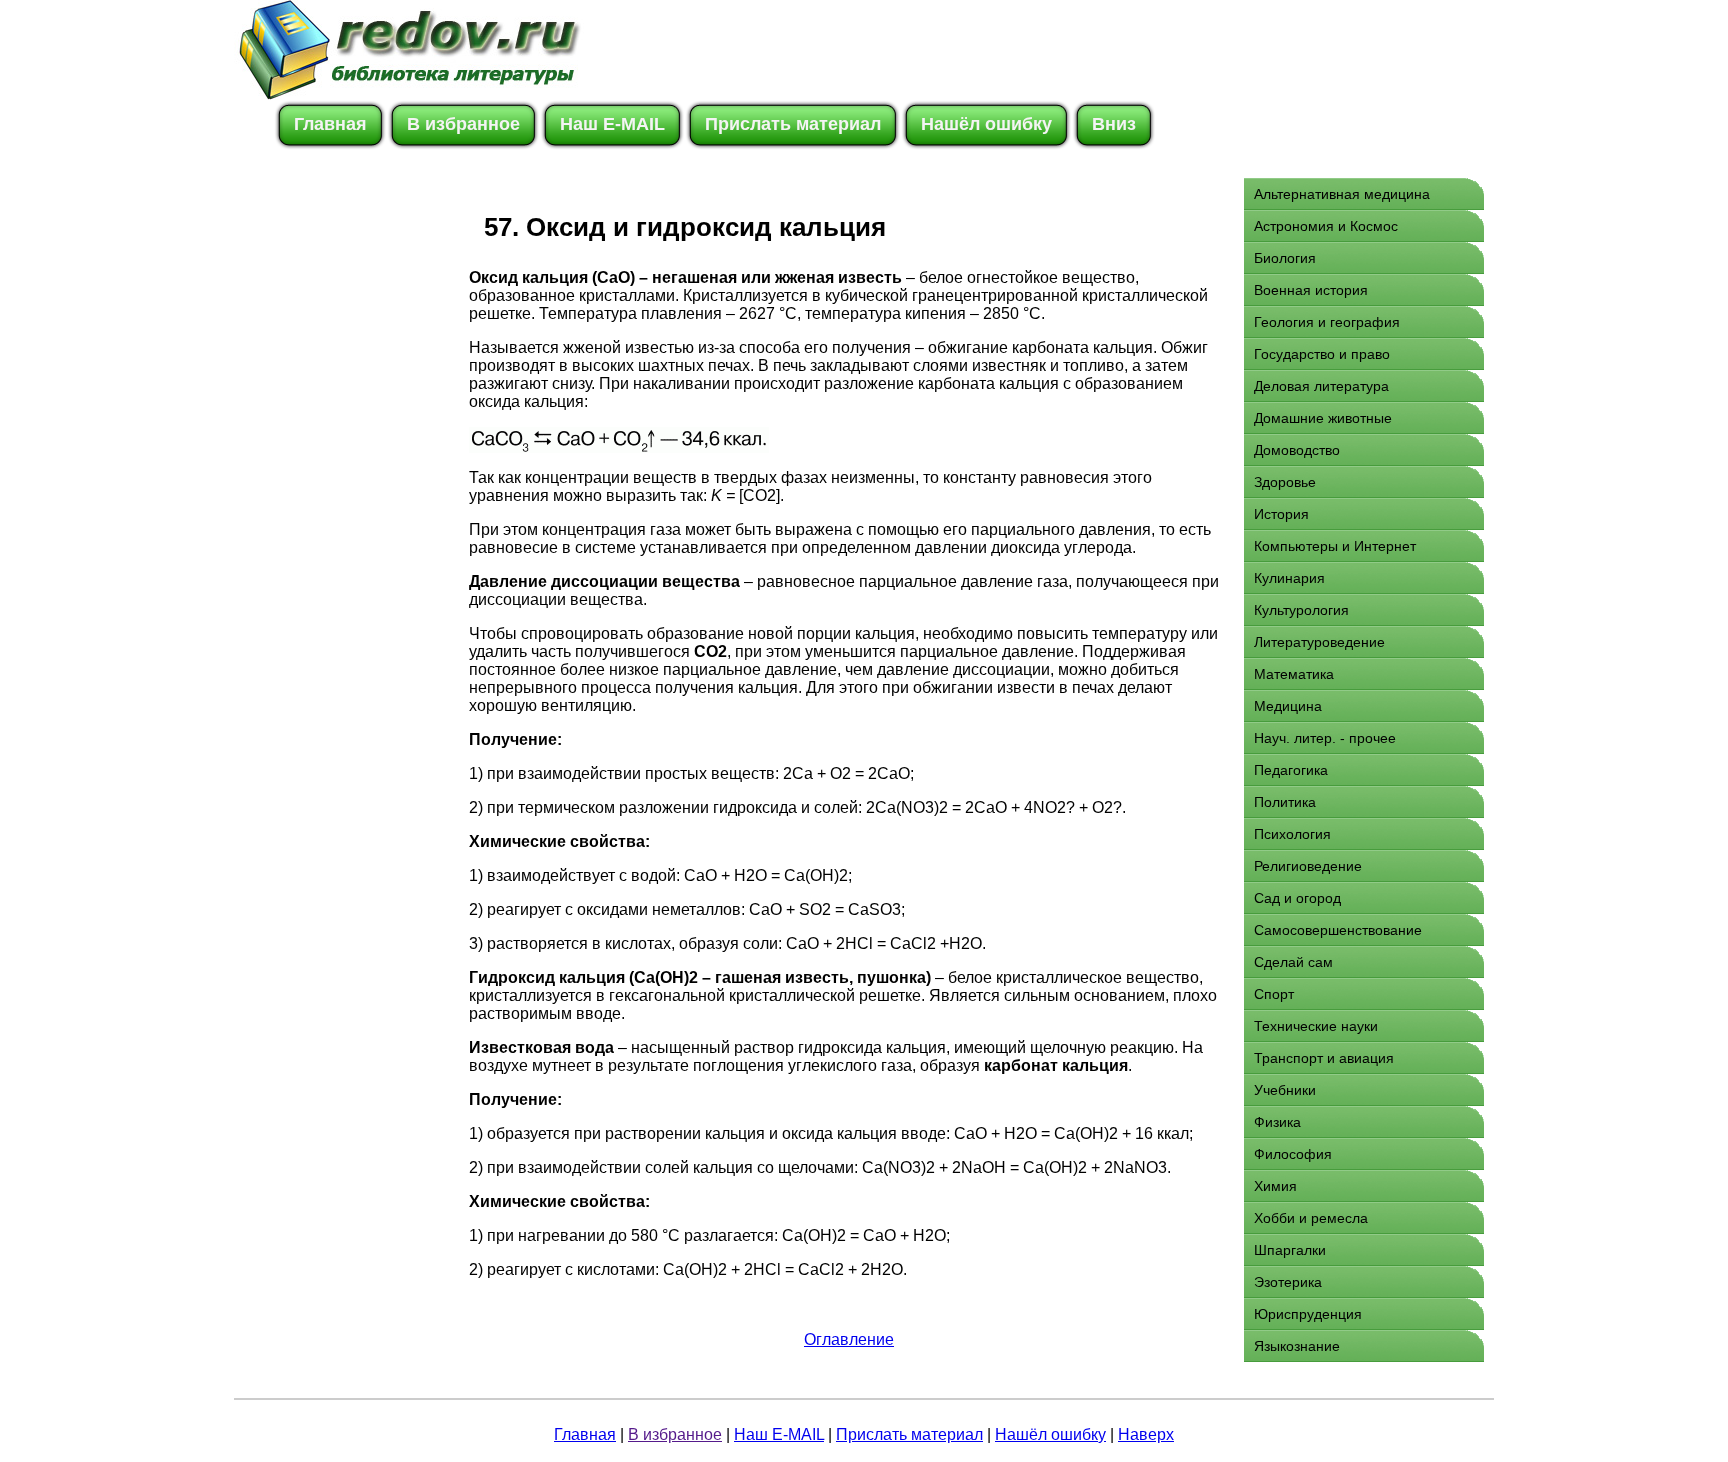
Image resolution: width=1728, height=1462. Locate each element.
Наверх (1146, 1434)
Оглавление (849, 1339)
